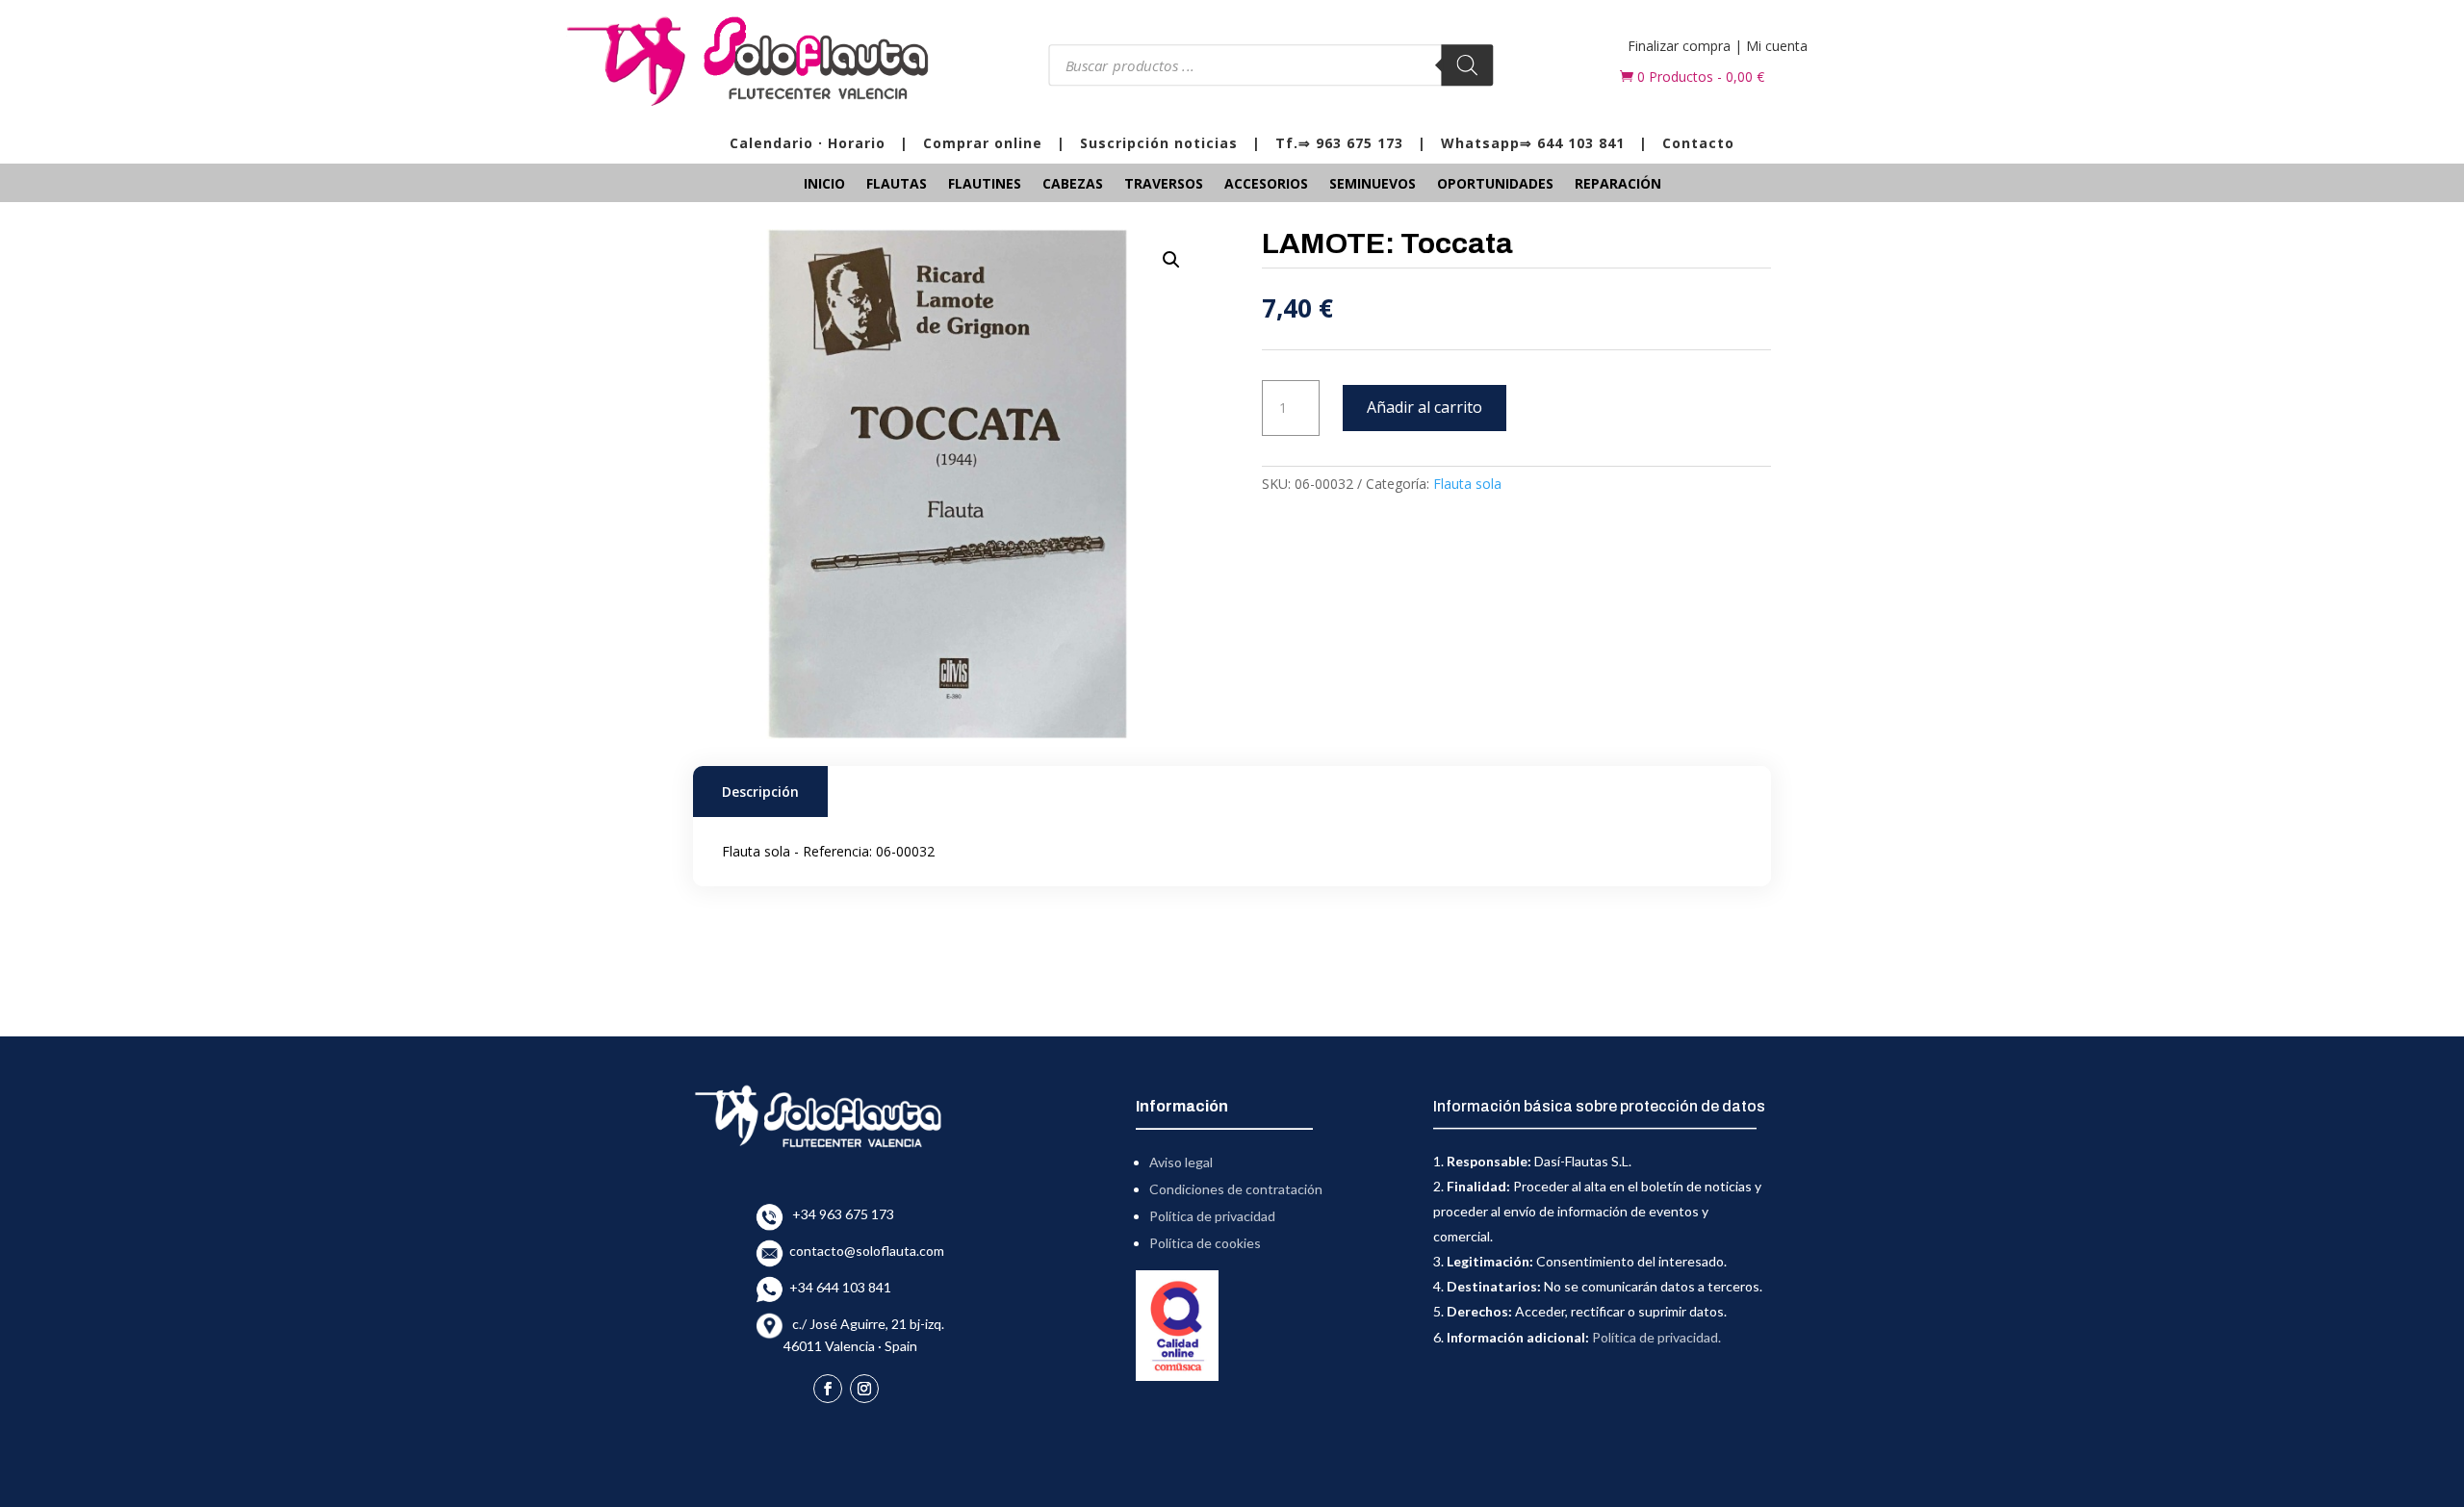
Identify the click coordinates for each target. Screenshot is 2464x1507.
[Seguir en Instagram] (864, 1389)
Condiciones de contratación (1236, 1189)
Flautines (985, 185)
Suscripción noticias (1159, 143)
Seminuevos (1373, 185)
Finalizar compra (1679, 46)
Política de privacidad (1212, 1216)
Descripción (760, 792)
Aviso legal (1181, 1162)
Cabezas (1073, 185)
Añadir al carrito (1424, 407)
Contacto (1698, 143)
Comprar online (983, 143)
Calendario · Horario (808, 143)
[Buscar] (1468, 65)
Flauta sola (1467, 484)
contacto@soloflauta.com (864, 1251)
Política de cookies (1205, 1243)
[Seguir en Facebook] (828, 1389)
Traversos (1164, 185)
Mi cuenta (1777, 46)
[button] (1171, 260)
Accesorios (1266, 185)
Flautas (897, 185)
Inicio (824, 185)
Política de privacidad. (1656, 1337)
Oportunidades (1495, 185)
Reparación (1618, 185)
